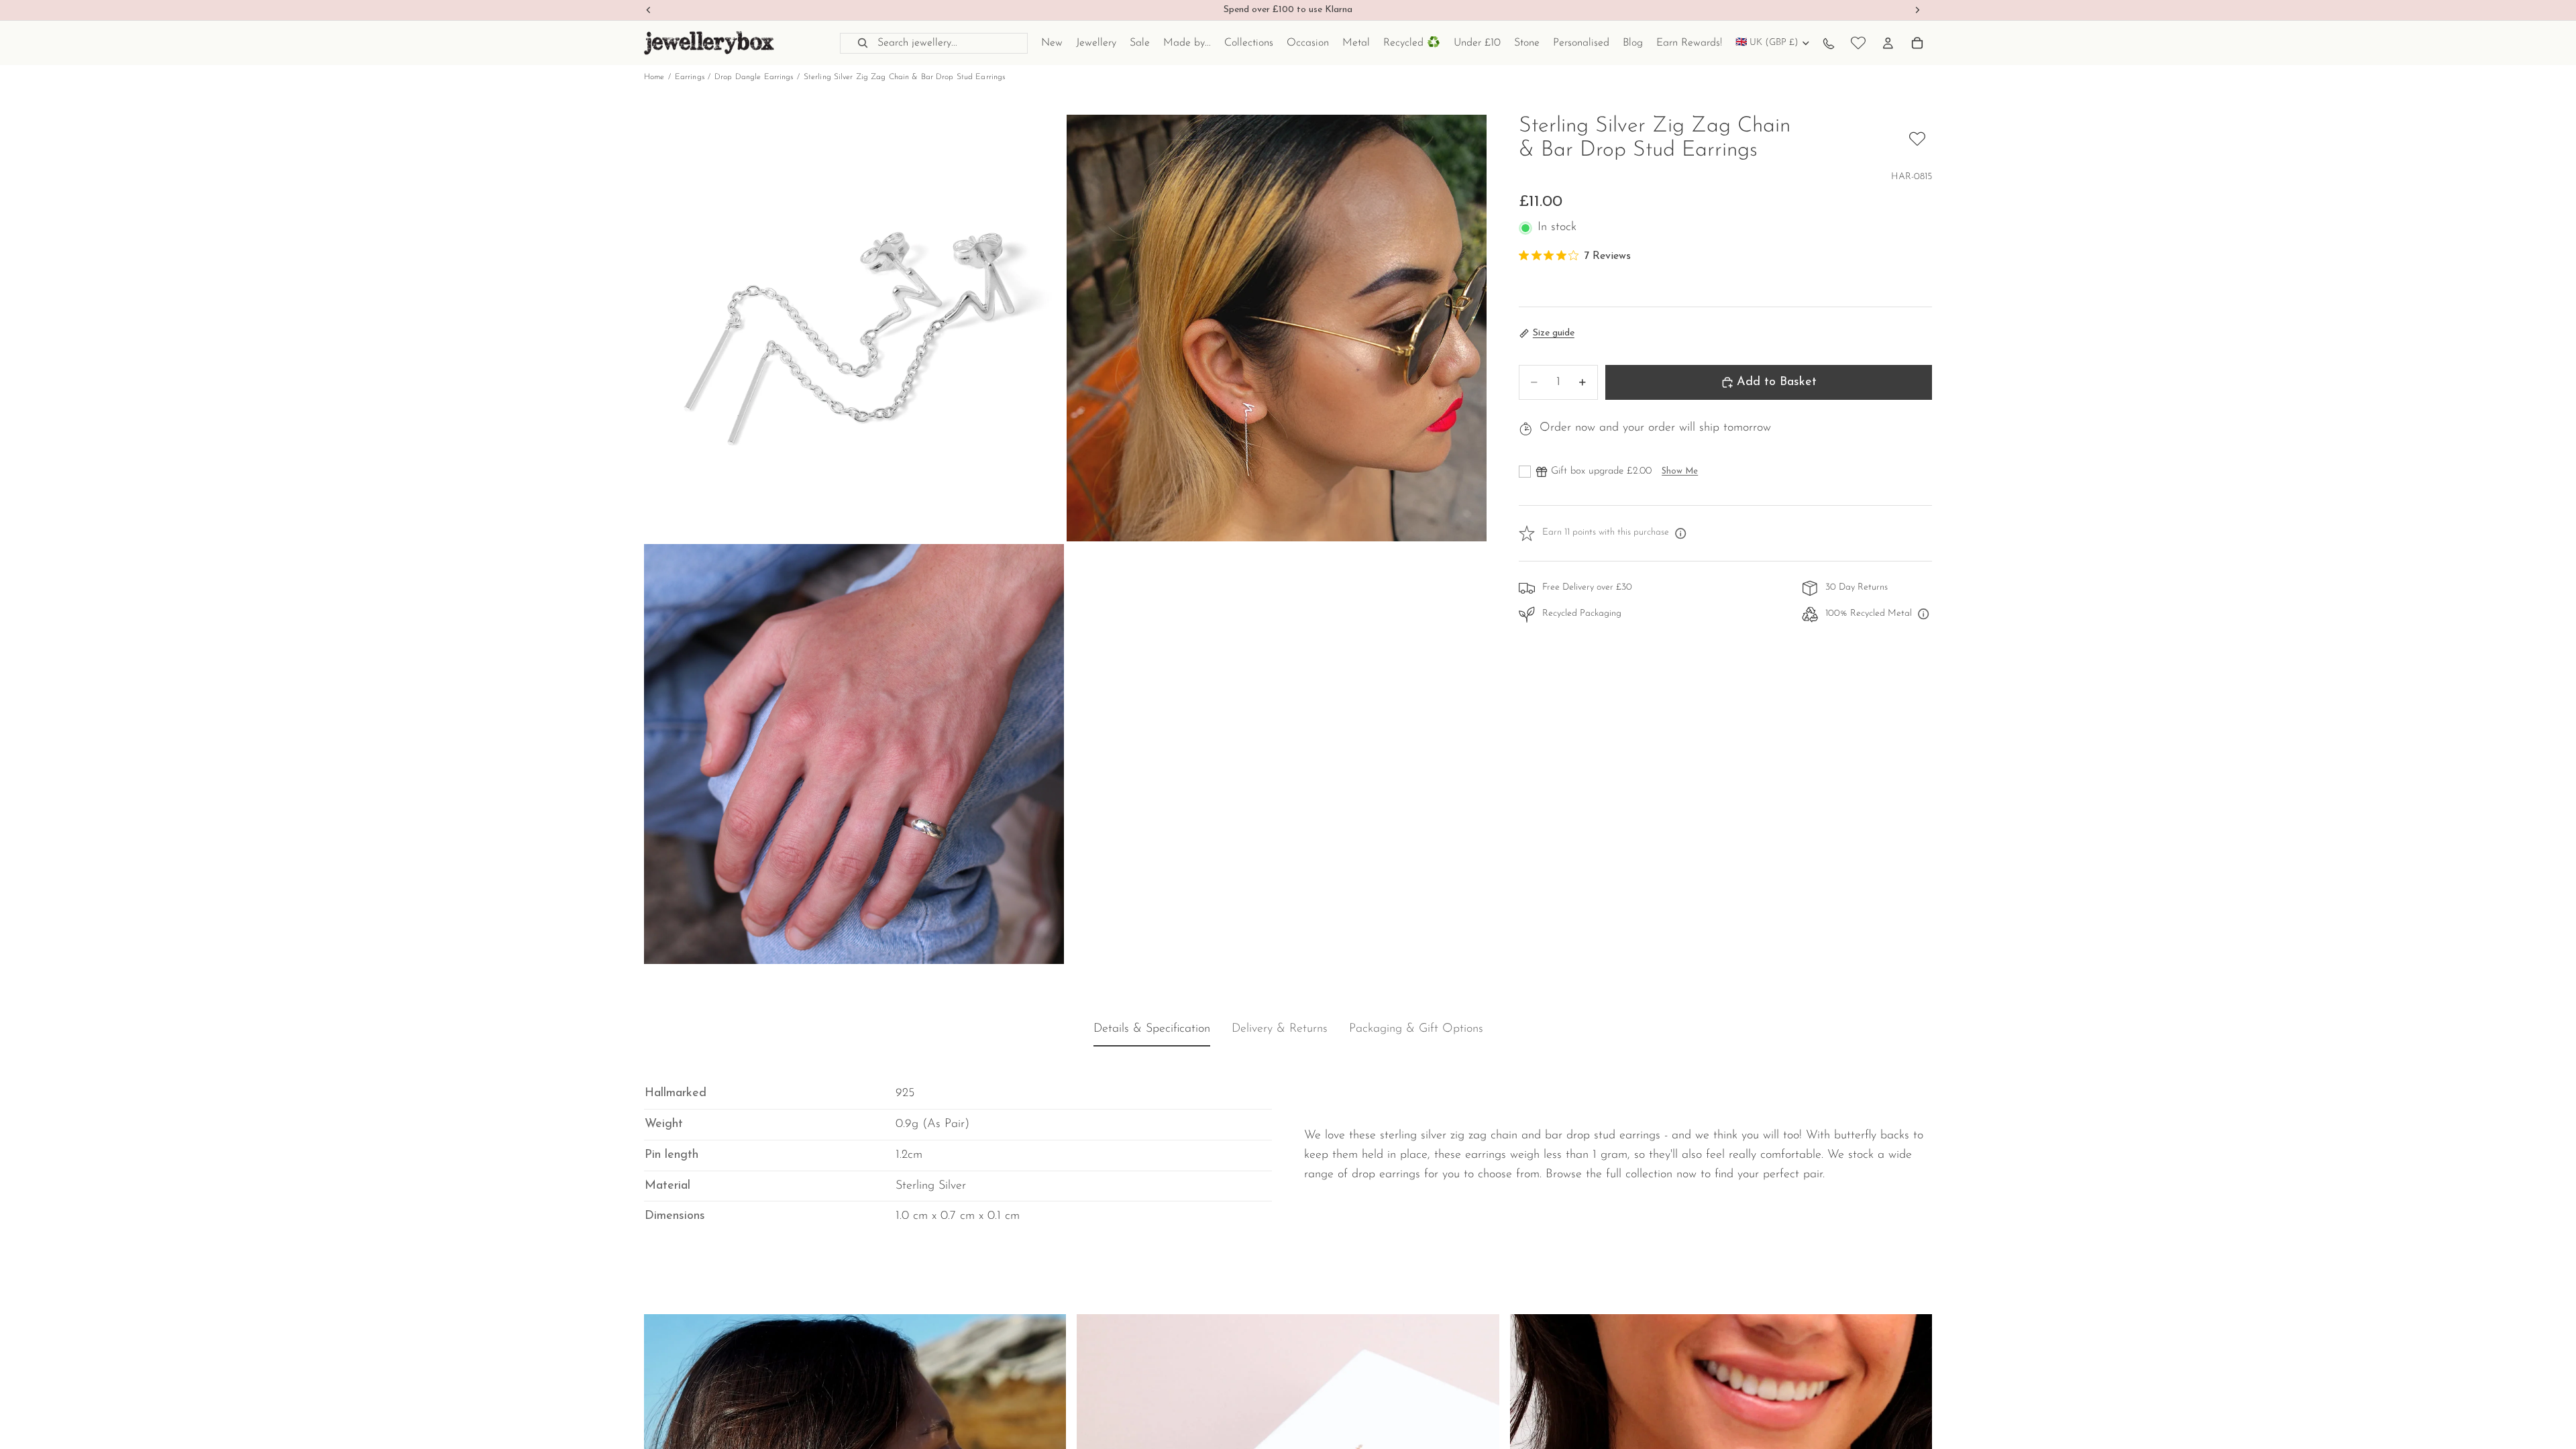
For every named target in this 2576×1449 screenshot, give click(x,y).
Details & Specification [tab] (1152, 1030)
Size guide (1554, 333)
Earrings (690, 77)
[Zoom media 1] (854, 328)
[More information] (1680, 533)
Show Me (1680, 471)
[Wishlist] (1858, 43)
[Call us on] (1829, 43)
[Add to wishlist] (1917, 139)
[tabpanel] (1288, 1145)
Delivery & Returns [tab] (1280, 1030)
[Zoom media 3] (854, 754)
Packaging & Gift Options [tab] (1416, 1030)
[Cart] (1917, 43)
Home (654, 77)
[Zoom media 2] (1277, 328)
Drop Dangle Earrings (754, 77)
